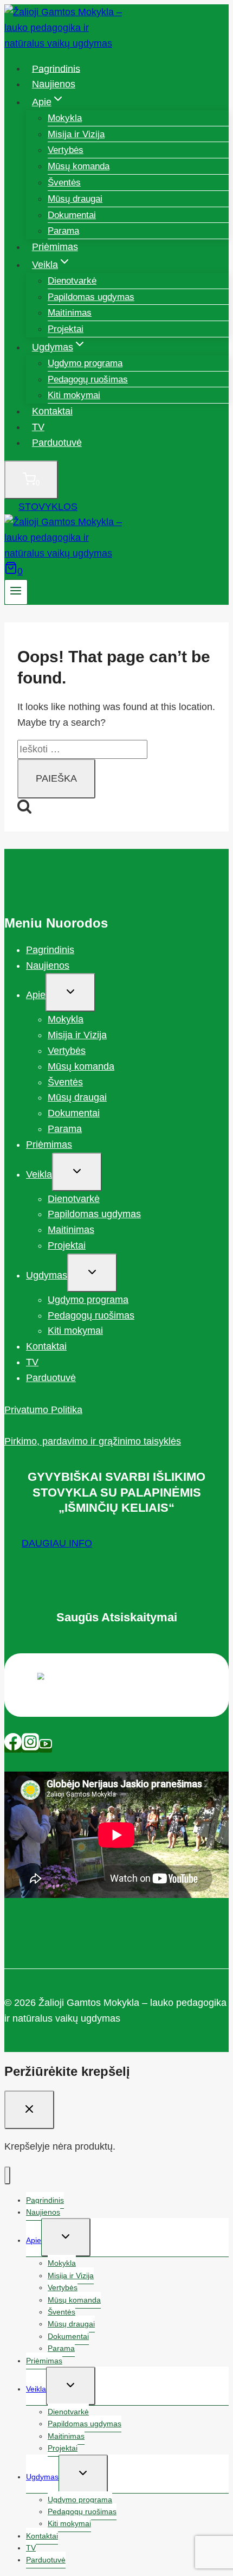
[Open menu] (16, 592)
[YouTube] (46, 1747)
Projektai (66, 329)
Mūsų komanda (79, 166)
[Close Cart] (29, 2110)
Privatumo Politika (43, 1410)
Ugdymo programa (85, 363)
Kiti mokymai (74, 395)
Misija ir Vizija (76, 134)
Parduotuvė (57, 443)
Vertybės (66, 150)
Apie (36, 995)
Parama (63, 231)
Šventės (64, 183)
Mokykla (65, 118)
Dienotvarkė (72, 281)
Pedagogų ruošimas (88, 379)
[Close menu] (7, 2175)
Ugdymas (47, 1275)
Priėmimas (55, 247)
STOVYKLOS (48, 507)
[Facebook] (13, 1747)
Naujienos (54, 84)
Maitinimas (70, 313)
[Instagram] (30, 1747)
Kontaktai (52, 411)
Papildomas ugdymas (91, 297)
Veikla (39, 1174)
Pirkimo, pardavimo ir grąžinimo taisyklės (93, 1441)
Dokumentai (72, 215)
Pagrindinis (56, 68)
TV (38, 427)
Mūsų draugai (75, 199)
